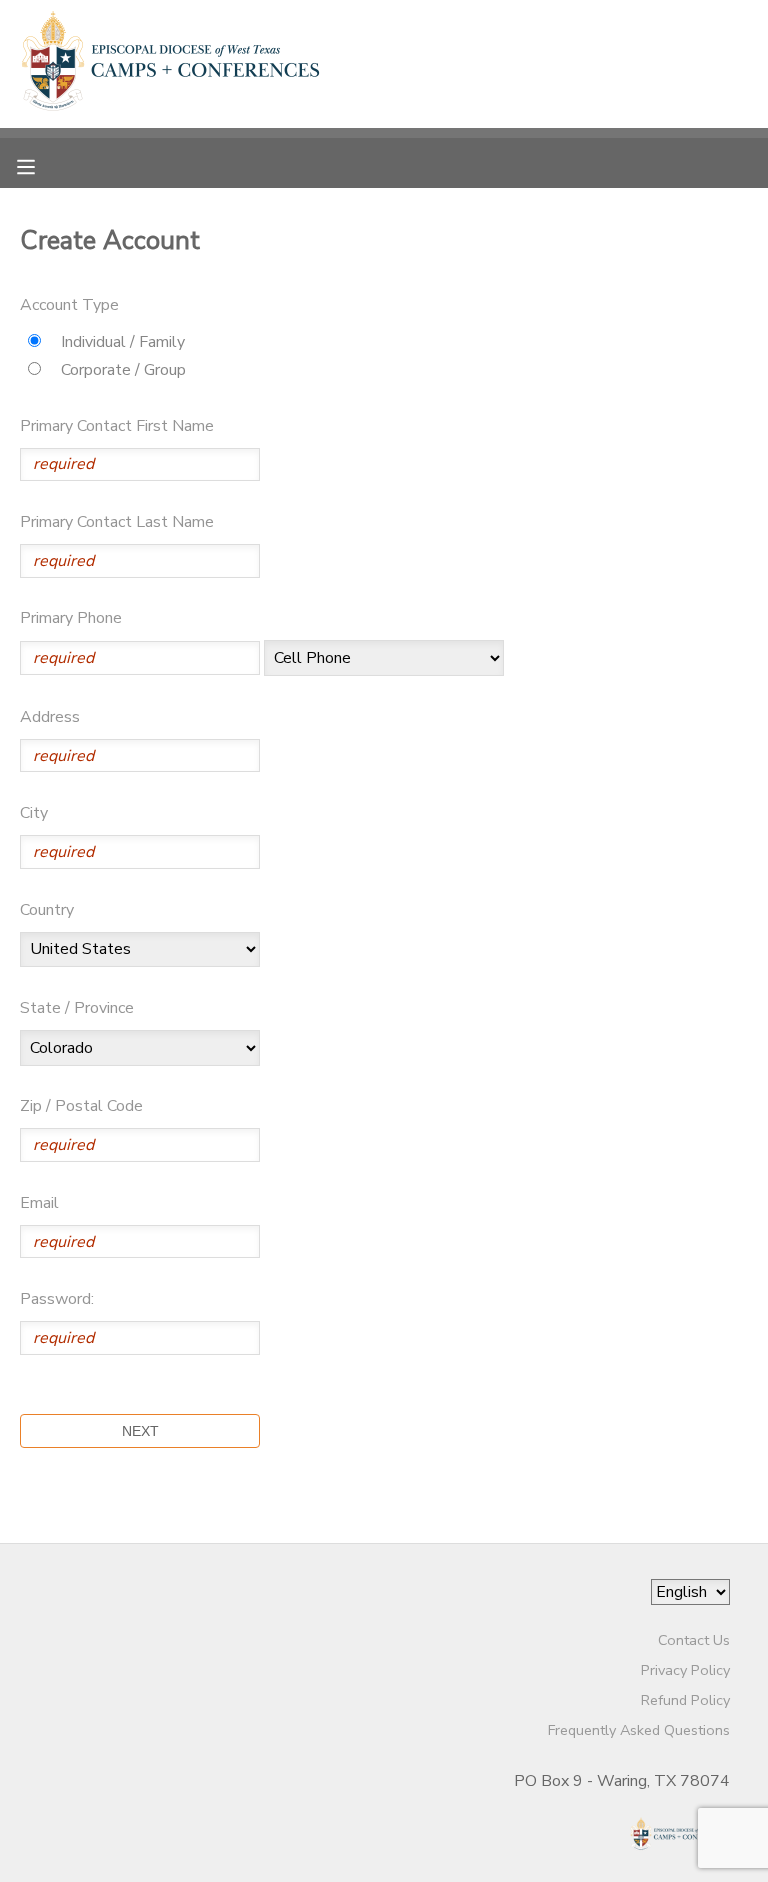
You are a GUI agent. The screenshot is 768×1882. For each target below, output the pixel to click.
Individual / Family (123, 342)
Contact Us (694, 1640)
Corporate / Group (123, 370)
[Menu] (41, 165)
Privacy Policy (685, 1670)
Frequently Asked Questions (639, 1730)
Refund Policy (685, 1700)
